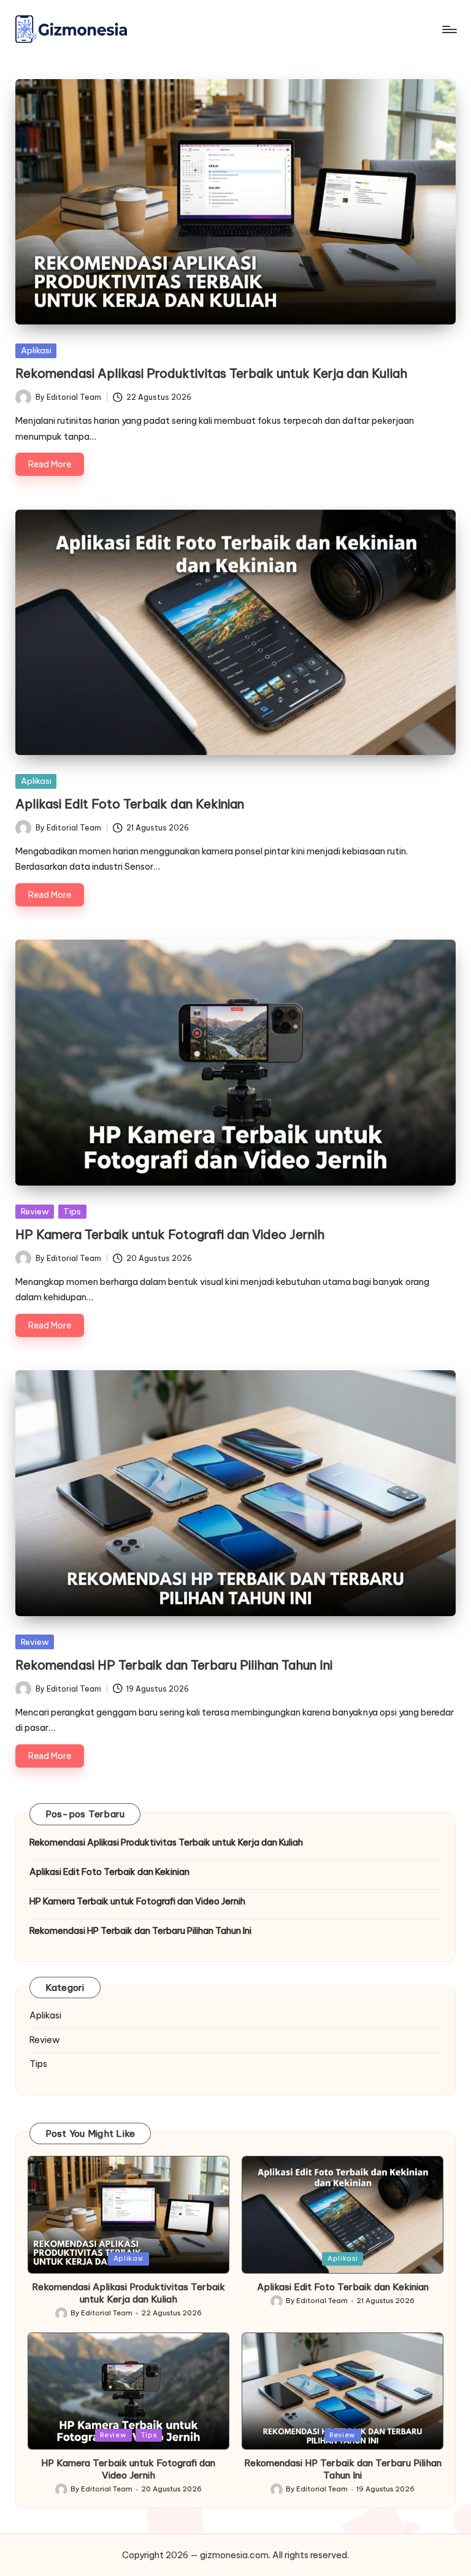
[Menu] (449, 29)
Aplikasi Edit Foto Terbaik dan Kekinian (130, 804)
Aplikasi (36, 350)
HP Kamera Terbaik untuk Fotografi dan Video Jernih (170, 1234)
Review (35, 1211)
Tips (72, 1211)
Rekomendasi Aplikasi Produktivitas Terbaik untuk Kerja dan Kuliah (211, 373)
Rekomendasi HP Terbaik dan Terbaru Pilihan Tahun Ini (174, 1665)
